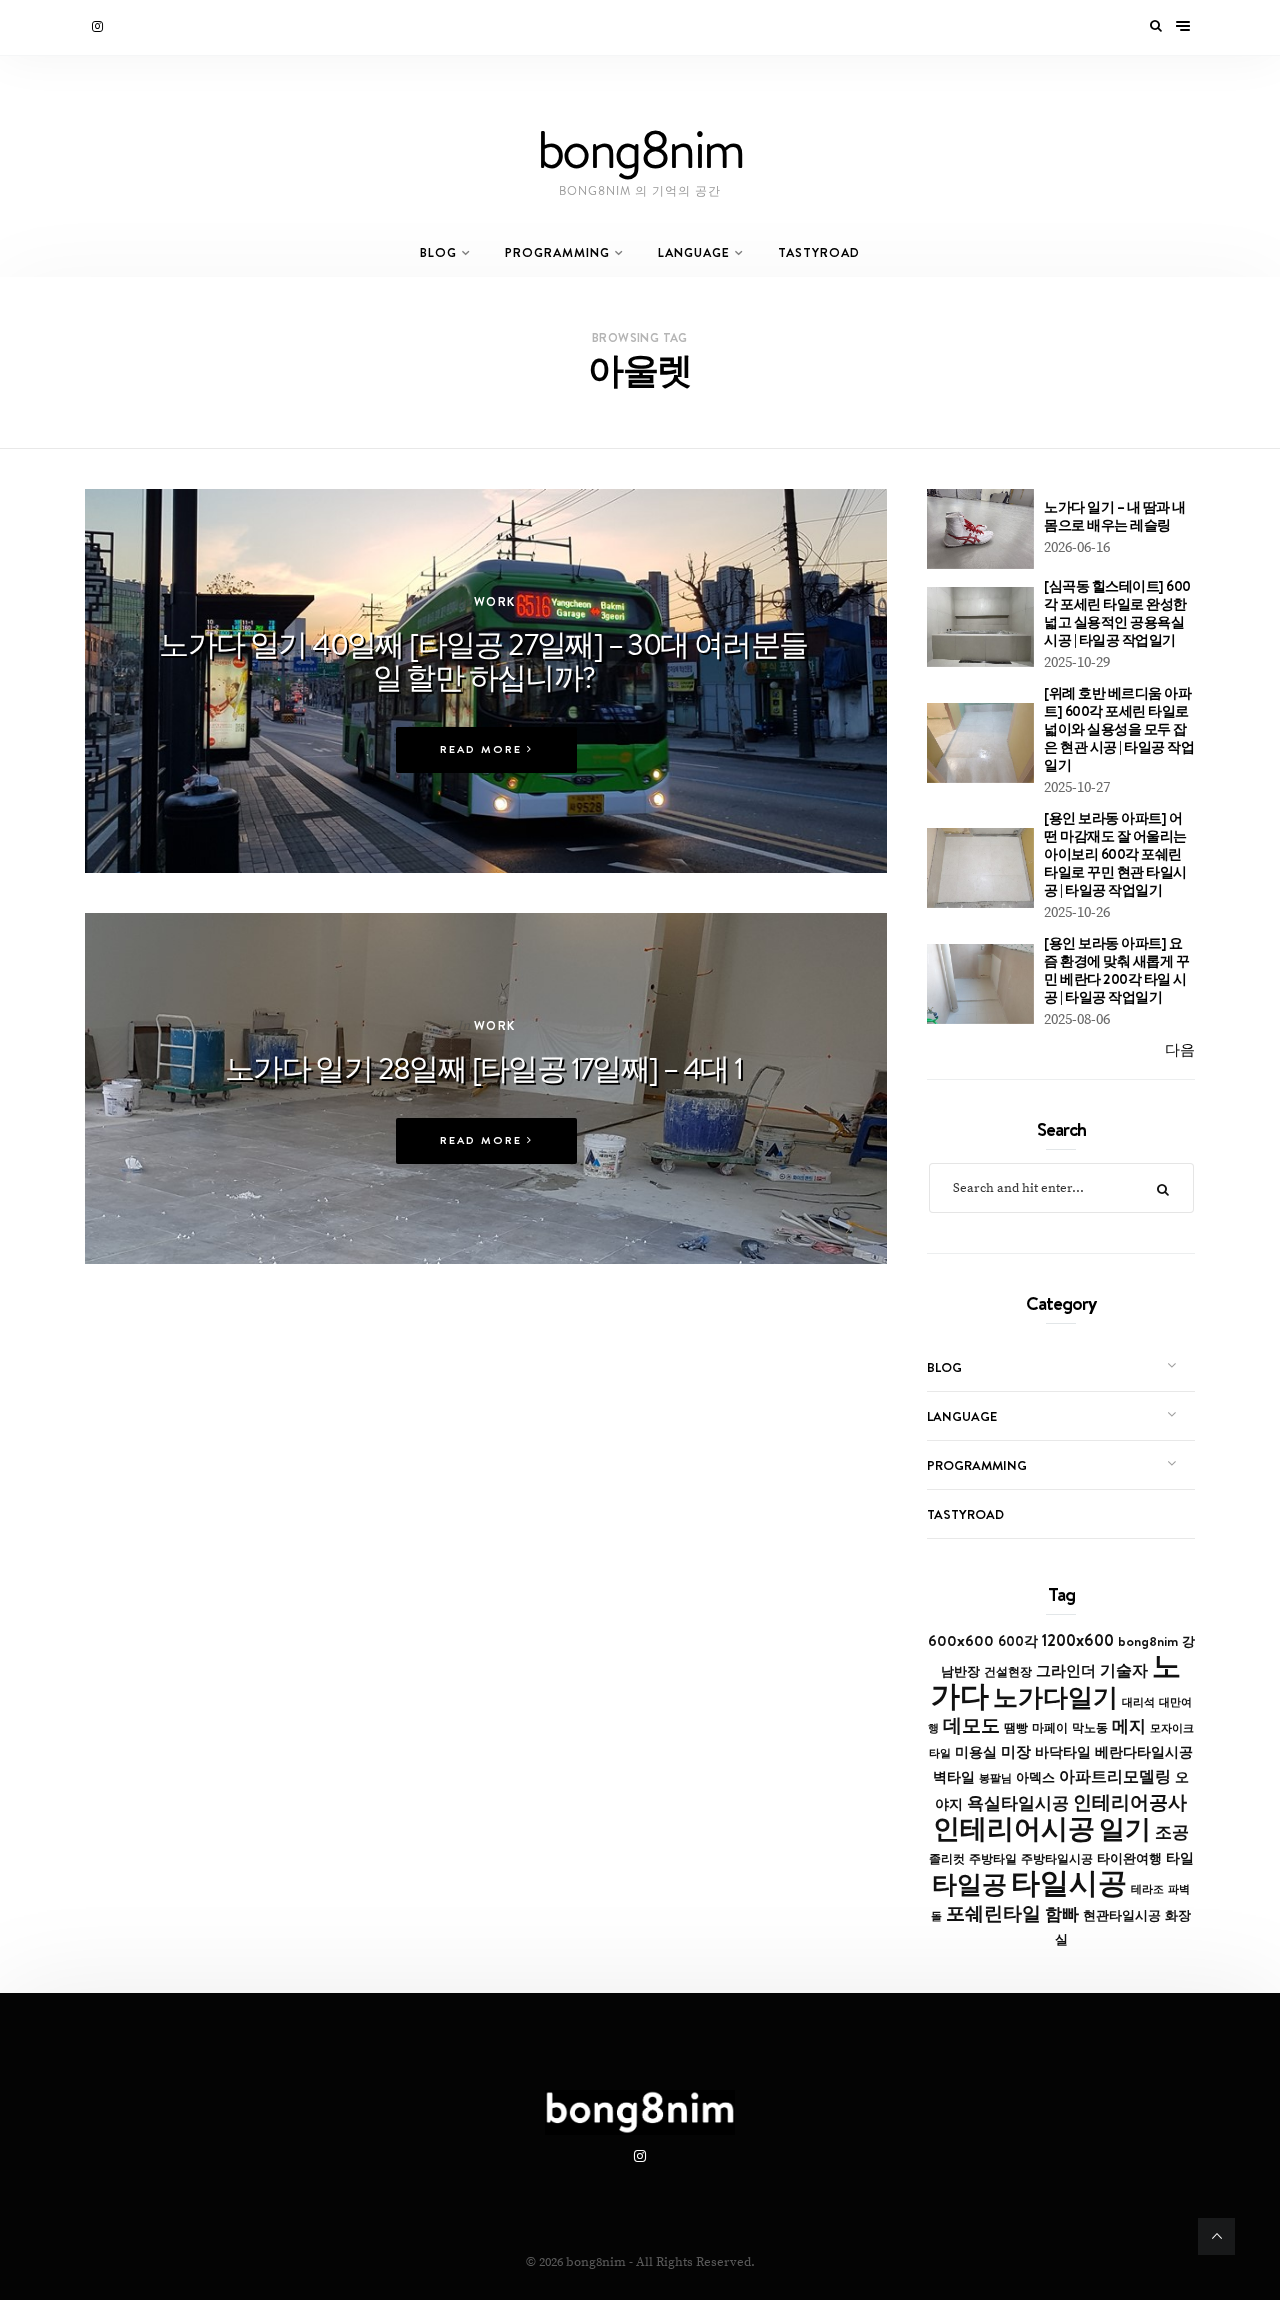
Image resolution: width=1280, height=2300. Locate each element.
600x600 (961, 1640)
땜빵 (1016, 1728)
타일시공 (1069, 1882)
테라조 (1147, 1889)
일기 (1125, 1828)
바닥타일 (1063, 1752)
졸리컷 (947, 1859)
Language (694, 252)
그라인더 (1066, 1670)
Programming (557, 252)
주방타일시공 (1057, 1859)
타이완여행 (1129, 1858)
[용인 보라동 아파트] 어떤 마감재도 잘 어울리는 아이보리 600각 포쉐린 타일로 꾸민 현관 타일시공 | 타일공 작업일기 (1115, 854)
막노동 (1090, 1727)
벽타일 (954, 1777)
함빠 (1062, 1914)
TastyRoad (819, 252)
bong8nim (1148, 1641)
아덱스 (1035, 1777)
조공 (1172, 1832)
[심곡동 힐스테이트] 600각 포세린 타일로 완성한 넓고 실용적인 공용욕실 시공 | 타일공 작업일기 (1117, 613)
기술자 (1124, 1670)
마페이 (1050, 1728)
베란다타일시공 (1144, 1752)
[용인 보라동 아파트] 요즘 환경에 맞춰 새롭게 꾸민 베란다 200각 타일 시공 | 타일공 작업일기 (1116, 970)
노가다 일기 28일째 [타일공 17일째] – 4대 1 (484, 1068)
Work (495, 601)
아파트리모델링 (1115, 1776)
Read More (483, 749)
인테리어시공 (1014, 1828)
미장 (1016, 1751)
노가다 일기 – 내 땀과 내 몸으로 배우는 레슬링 (1115, 516)
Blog (438, 252)
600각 (1018, 1641)
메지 (1129, 1726)
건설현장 (1008, 1672)
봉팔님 (995, 1778)
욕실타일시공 (1018, 1803)
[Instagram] (99, 27)
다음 (1180, 1050)
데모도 (971, 1725)
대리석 (1138, 1702)
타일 (1180, 1858)
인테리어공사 (1130, 1802)
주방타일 (993, 1859)
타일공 (969, 1884)
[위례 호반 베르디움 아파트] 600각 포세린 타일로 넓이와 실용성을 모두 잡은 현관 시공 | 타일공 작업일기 (1119, 729)
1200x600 (1078, 1640)
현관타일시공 (1122, 1915)
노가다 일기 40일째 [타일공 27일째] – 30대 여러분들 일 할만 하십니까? (483, 660)
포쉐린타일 (993, 1913)
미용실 (976, 1752)
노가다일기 (1055, 1697)
